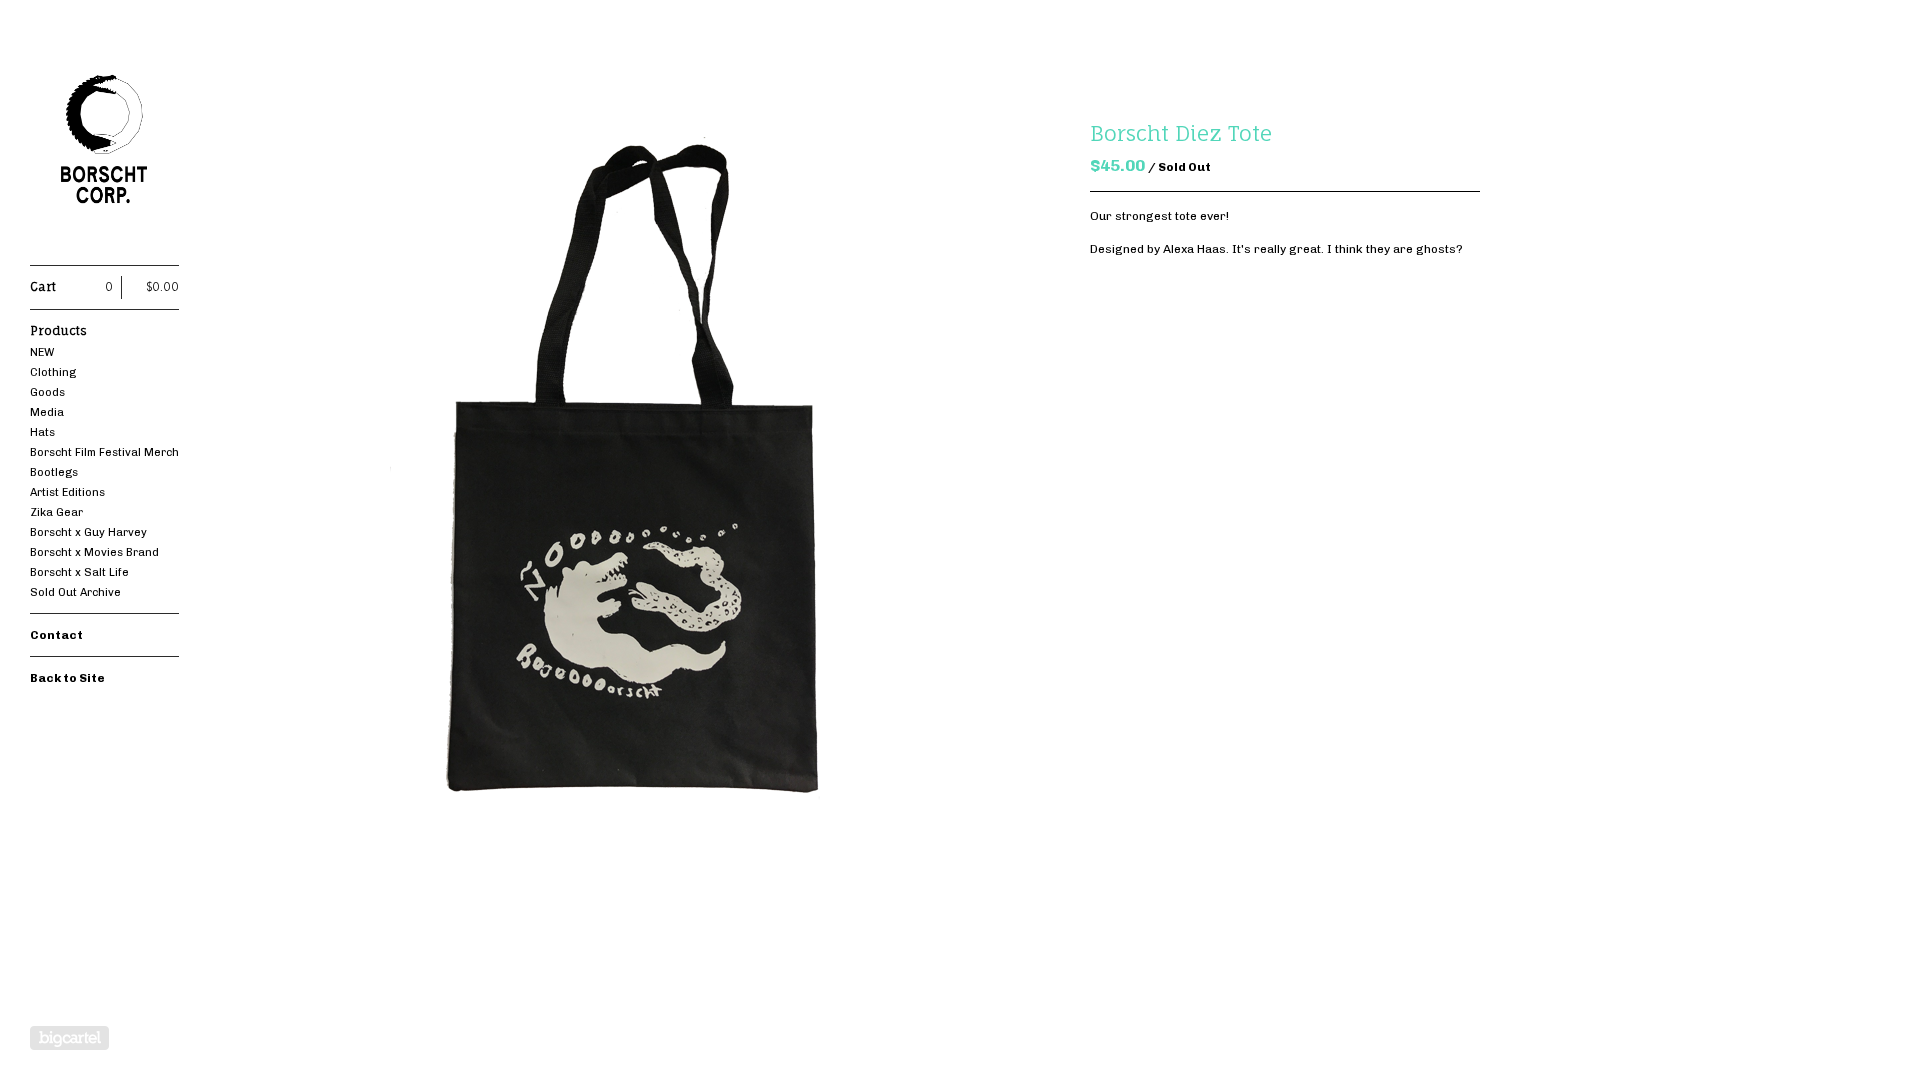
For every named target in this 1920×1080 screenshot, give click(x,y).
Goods (47, 392)
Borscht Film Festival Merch (104, 452)
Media (47, 412)
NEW (42, 352)
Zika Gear (56, 512)
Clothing (53, 372)
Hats (42, 432)
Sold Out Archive (75, 592)
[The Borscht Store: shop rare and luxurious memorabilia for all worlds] (105, 143)
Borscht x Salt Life (79, 572)
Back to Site (67, 678)
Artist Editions (67, 492)
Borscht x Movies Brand (94, 552)
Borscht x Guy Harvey (88, 532)
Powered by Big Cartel (69, 1038)
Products (58, 330)
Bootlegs (54, 472)
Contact (56, 635)
